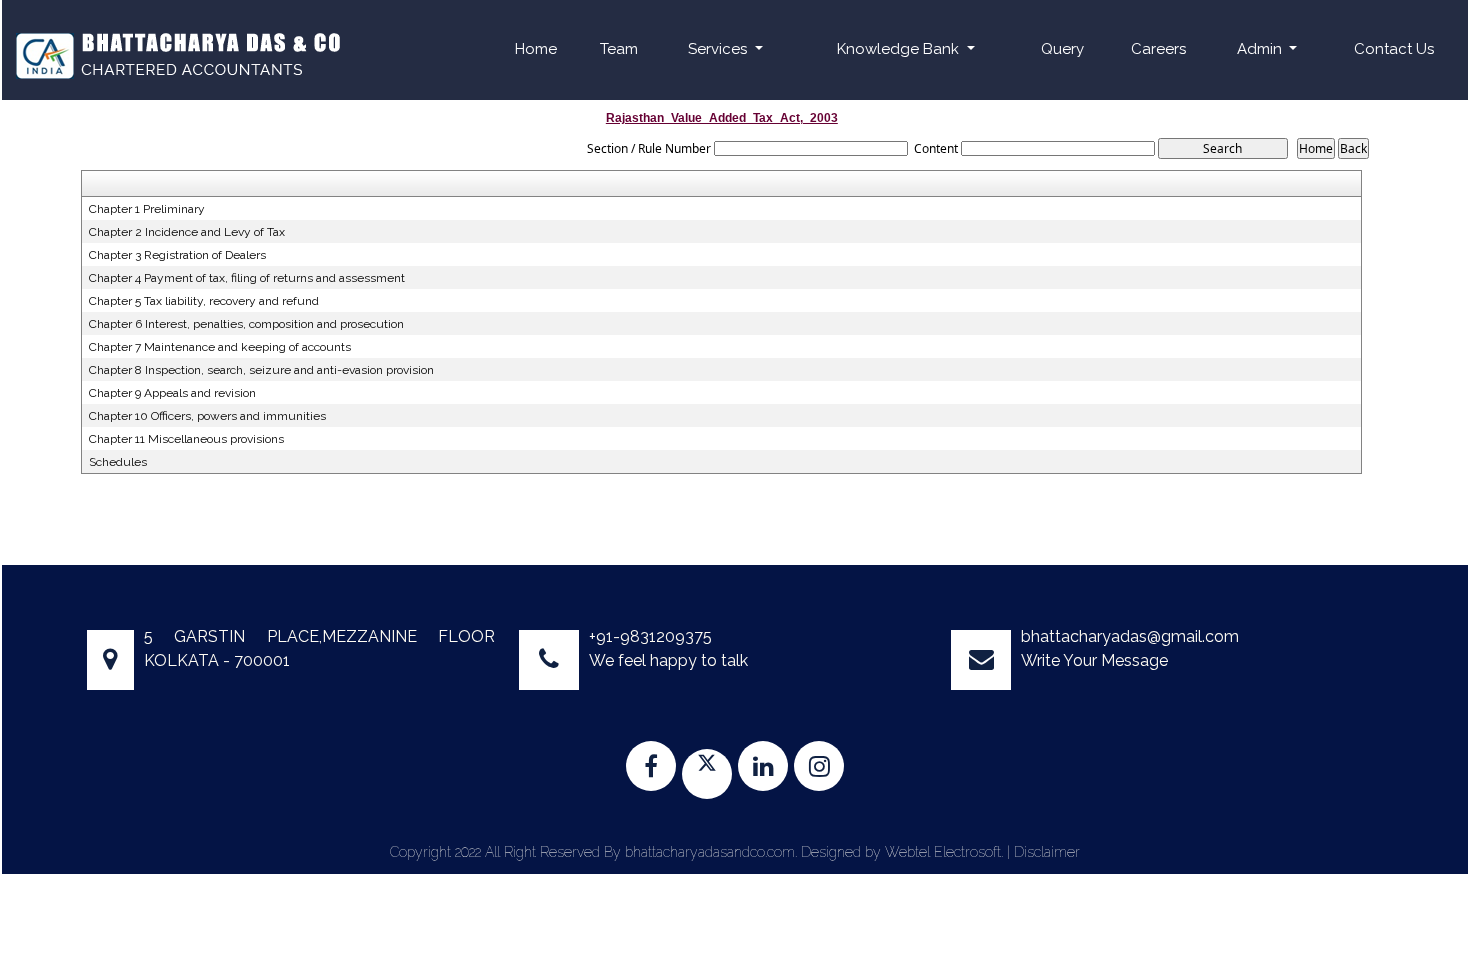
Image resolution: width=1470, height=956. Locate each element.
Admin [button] (1261, 49)
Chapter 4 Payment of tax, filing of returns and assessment (247, 278)
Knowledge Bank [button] (900, 49)
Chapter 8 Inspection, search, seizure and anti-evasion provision (261, 370)
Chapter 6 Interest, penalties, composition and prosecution (246, 324)
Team (619, 49)
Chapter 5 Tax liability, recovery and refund (204, 301)
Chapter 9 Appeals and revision (172, 393)
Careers (1158, 49)
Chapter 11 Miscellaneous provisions (186, 439)
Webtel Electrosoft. (944, 852)
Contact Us (1394, 49)
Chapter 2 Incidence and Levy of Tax (187, 232)
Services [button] (719, 49)
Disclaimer (1047, 852)
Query (1062, 49)
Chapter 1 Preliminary (147, 209)
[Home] (176, 54)
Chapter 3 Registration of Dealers (177, 255)
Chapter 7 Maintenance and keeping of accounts (220, 347)
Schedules (118, 462)
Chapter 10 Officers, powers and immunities (207, 416)
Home (536, 49)
